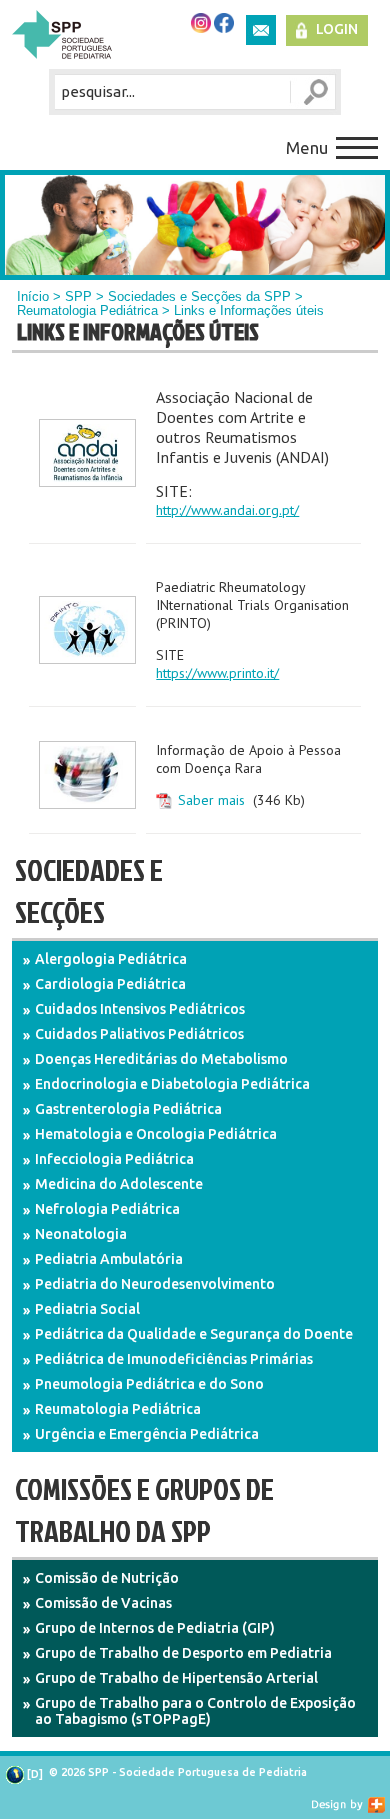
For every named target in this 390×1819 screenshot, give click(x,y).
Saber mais (211, 800)
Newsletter (261, 30)
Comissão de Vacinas (103, 1603)
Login (337, 29)
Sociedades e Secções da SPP (199, 296)
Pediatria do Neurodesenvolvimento (155, 1284)
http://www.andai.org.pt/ (227, 510)
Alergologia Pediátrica (111, 959)
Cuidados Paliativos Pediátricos (139, 1034)
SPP (78, 296)
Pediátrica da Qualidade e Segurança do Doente (194, 1334)
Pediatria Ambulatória (109, 1259)
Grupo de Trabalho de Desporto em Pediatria (183, 1653)
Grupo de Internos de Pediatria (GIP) (155, 1628)
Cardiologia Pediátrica (110, 984)
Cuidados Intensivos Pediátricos (140, 1009)
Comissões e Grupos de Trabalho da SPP (144, 1510)
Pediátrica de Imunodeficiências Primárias (174, 1359)
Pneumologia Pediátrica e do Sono (149, 1384)
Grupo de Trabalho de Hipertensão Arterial (176, 1678)
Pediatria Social (87, 1309)
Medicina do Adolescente (119, 1184)
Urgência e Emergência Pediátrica (147, 1434)
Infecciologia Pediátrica (114, 1159)
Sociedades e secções (89, 891)
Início (33, 296)
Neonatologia (81, 1234)
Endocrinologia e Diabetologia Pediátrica (172, 1084)
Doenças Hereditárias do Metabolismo (161, 1059)
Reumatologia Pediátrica (87, 310)
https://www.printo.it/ (217, 673)
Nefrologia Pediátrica (107, 1209)
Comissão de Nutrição (107, 1578)
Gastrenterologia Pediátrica (128, 1109)
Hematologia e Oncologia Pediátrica (156, 1134)
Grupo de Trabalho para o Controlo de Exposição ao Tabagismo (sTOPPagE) (195, 1711)
